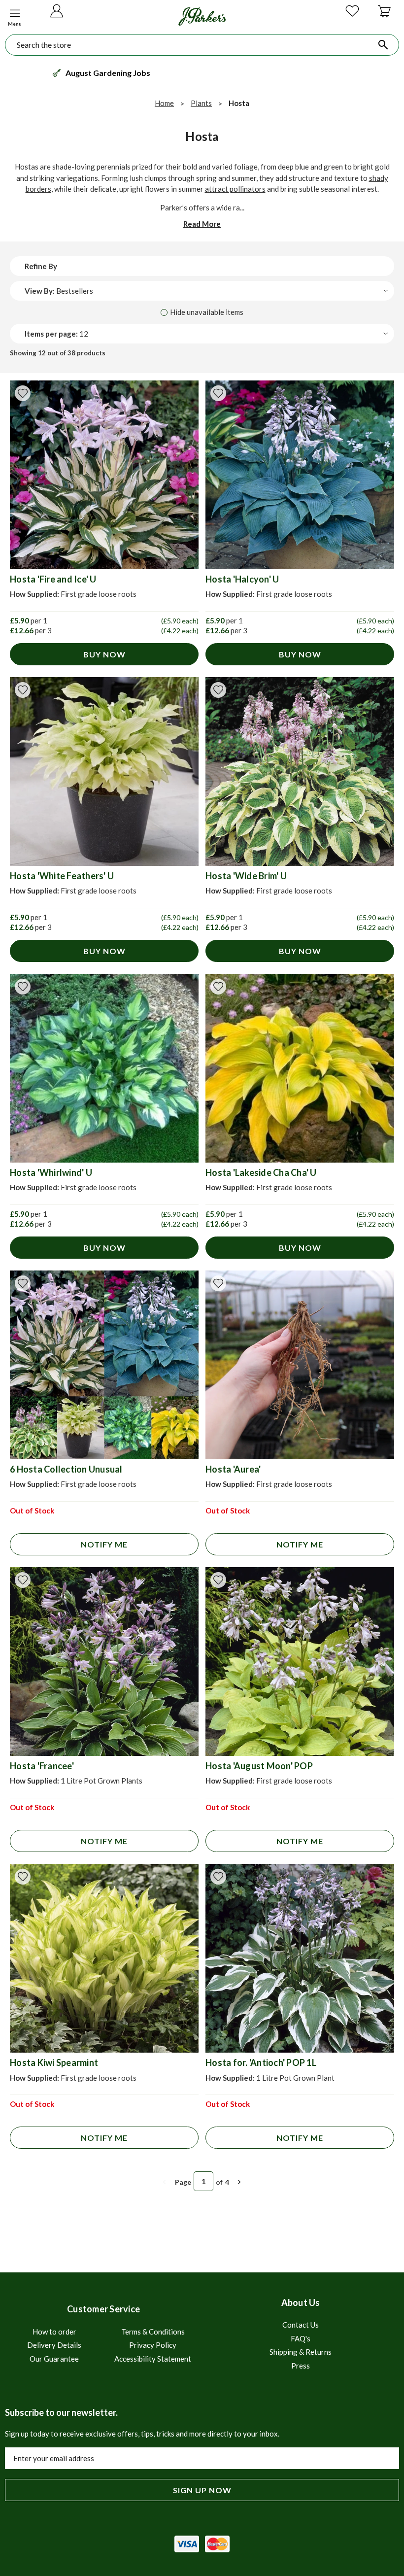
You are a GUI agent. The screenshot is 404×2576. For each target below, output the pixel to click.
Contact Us (301, 2325)
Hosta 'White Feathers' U (62, 876)
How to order (54, 2332)
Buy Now (104, 654)
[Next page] (239, 2182)
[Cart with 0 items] (384, 15)
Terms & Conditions (153, 2332)
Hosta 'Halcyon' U (242, 579)
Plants (201, 103)
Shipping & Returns (301, 2352)
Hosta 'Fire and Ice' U (53, 579)
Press (301, 2366)
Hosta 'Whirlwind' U (51, 1172)
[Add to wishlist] (23, 393)
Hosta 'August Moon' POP (259, 1766)
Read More (202, 224)
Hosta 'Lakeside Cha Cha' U (261, 1172)
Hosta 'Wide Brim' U (246, 876)
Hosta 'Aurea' (233, 1469)
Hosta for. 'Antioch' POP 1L (261, 2062)
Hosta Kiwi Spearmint (54, 2062)
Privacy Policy (153, 2345)
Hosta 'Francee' (42, 1766)
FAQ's (301, 2338)
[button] (15, 16)
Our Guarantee (54, 2359)
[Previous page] (165, 2182)
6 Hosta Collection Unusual (66, 1469)
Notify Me (104, 1544)
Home (164, 103)
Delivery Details (54, 2345)
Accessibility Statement (153, 2359)
